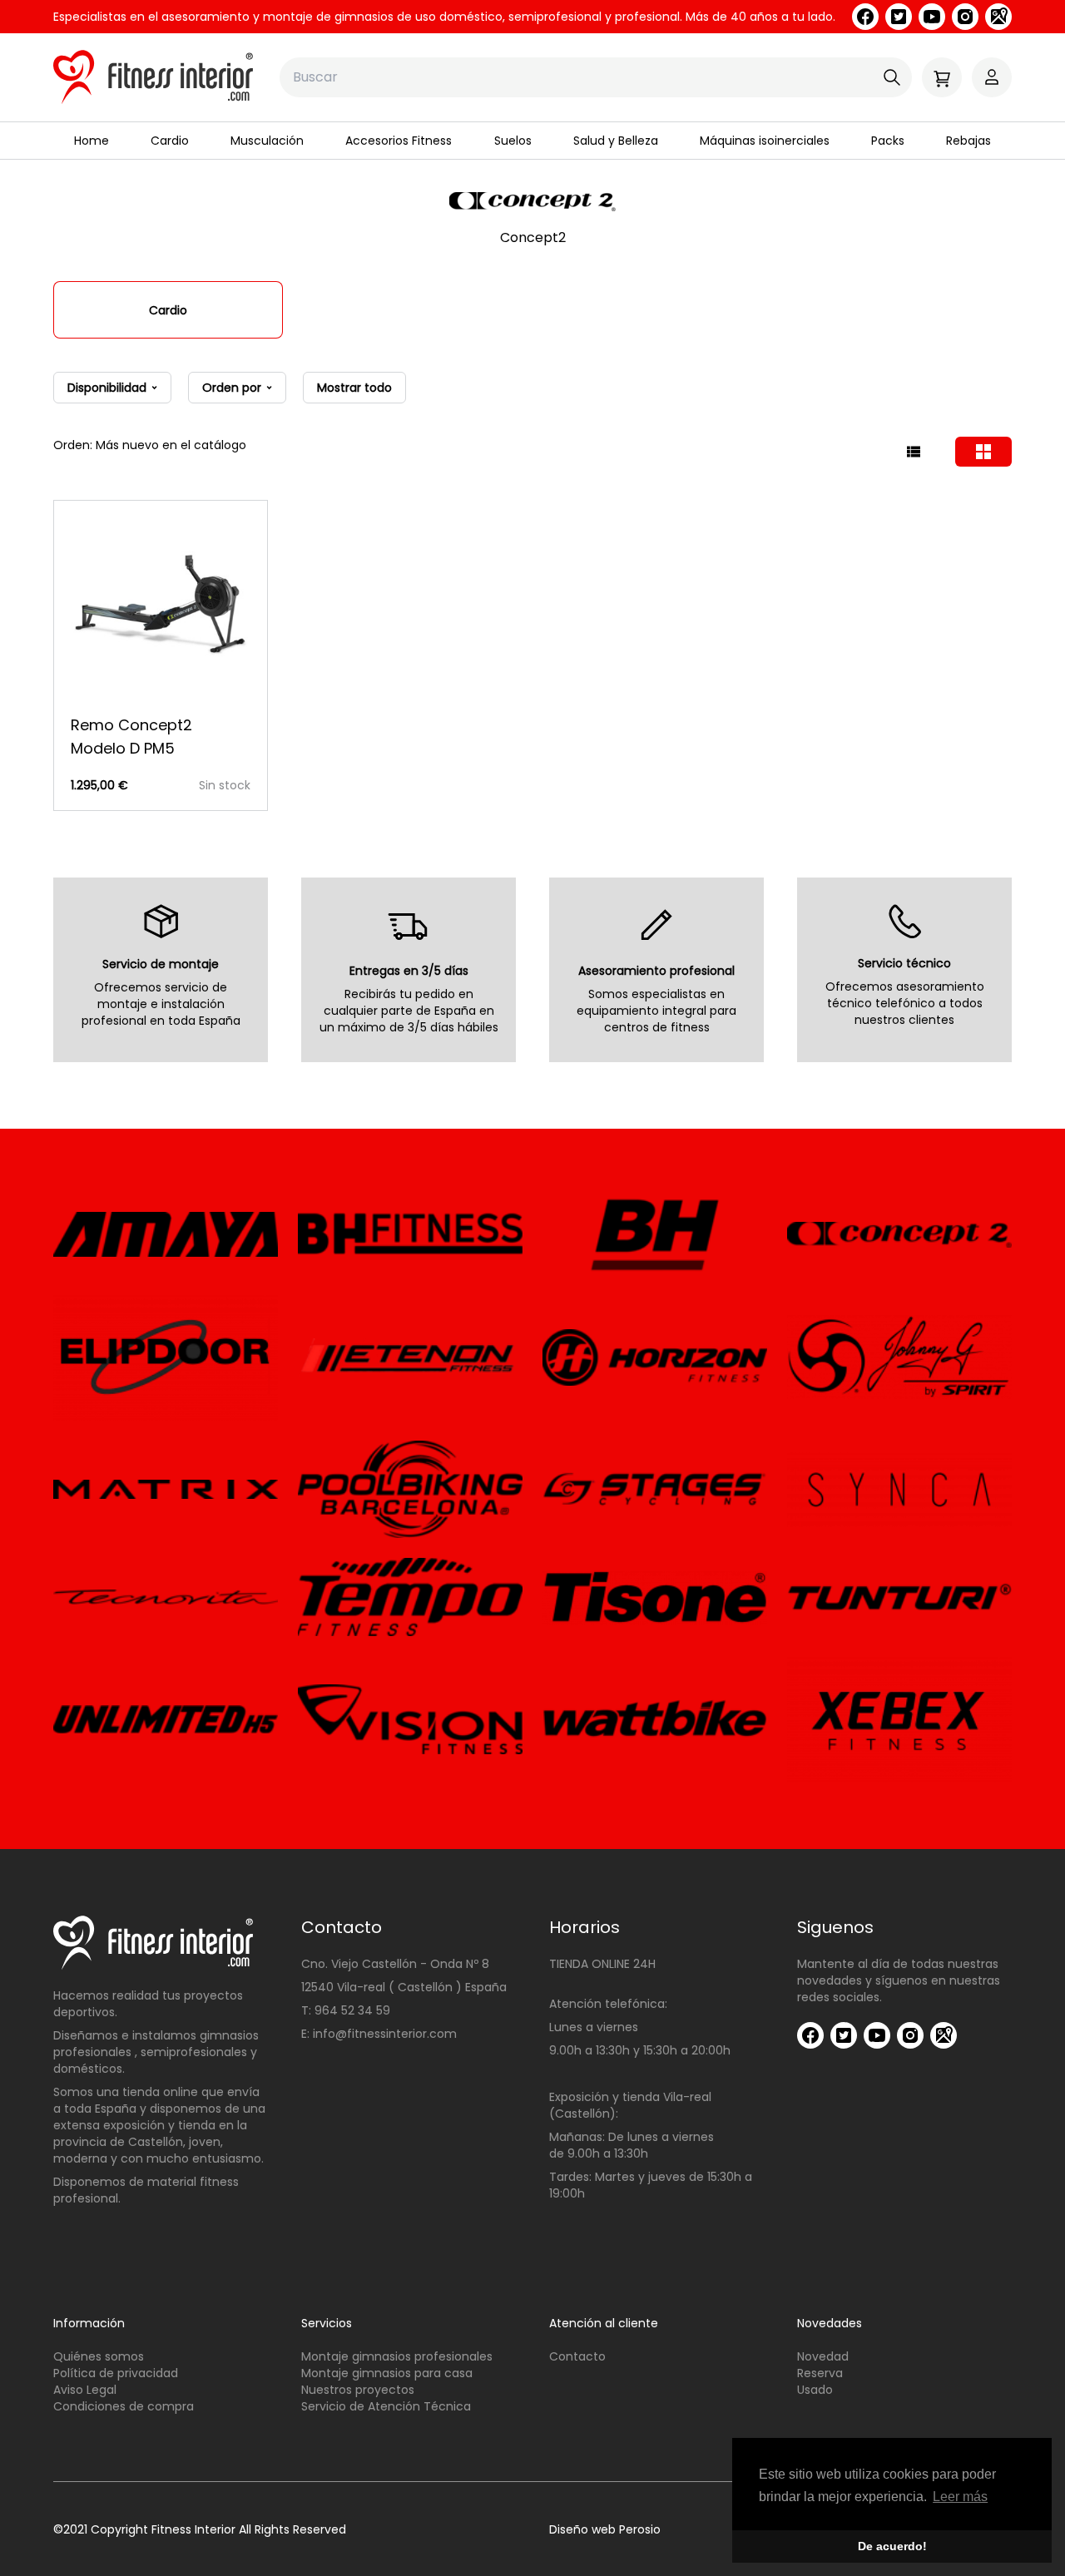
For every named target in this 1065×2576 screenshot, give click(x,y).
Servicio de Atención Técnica (386, 2406)
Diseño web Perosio (605, 2529)
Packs (888, 141)
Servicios (327, 2323)
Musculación (267, 141)
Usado (815, 2390)
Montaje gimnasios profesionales (397, 2356)
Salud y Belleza (616, 141)
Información (89, 2323)
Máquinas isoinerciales (765, 141)
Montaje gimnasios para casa (387, 2373)
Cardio (170, 141)
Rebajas (968, 141)
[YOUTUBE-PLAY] (932, 17)
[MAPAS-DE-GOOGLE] (998, 17)
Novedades (830, 2323)
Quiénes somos (99, 2356)
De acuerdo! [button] (892, 2546)
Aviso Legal (85, 2390)
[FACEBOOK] (865, 17)
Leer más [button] (960, 2497)
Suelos (513, 141)
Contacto (577, 2356)
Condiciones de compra (124, 2406)
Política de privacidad (116, 2373)
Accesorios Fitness (399, 141)
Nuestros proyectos (358, 2390)
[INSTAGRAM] (965, 17)
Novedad (823, 2356)
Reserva (820, 2373)
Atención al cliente (604, 2323)
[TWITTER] (899, 17)
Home (92, 141)
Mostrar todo (354, 388)
